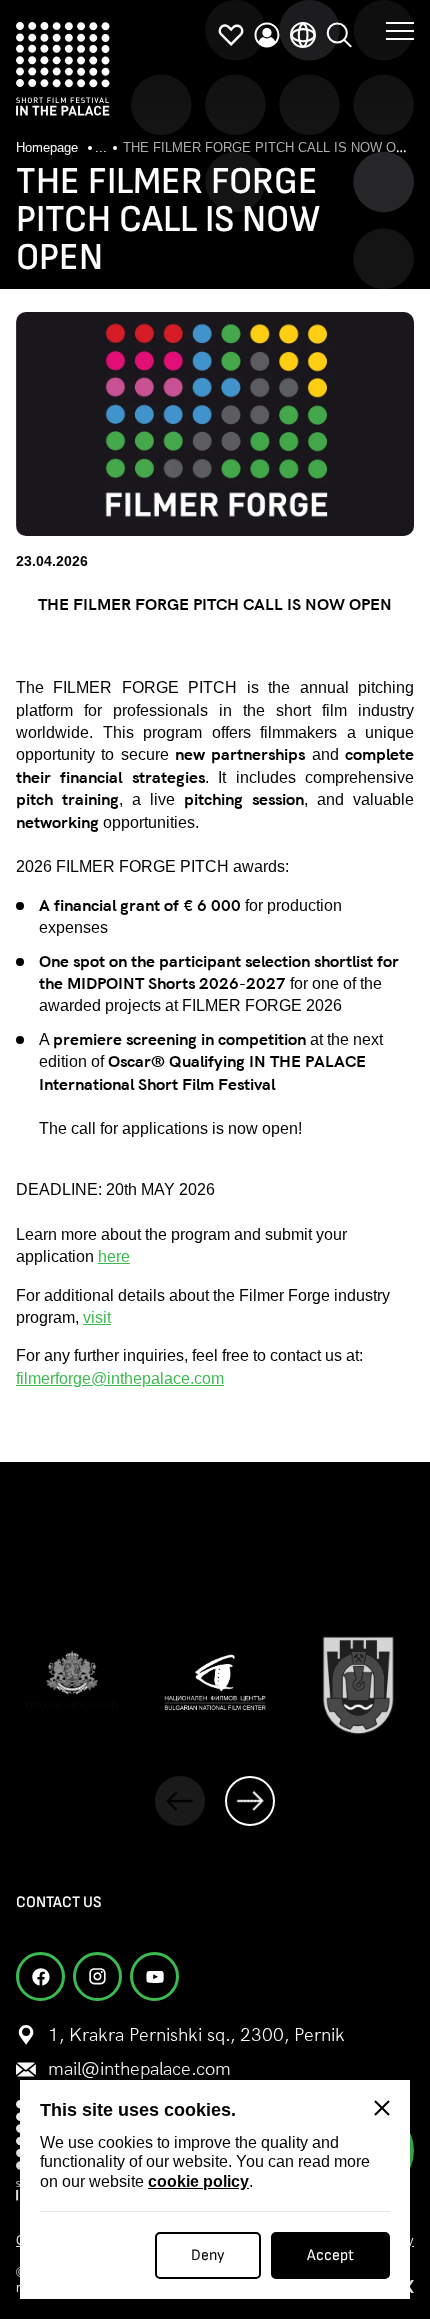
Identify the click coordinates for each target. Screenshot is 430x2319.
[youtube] (154, 1976)
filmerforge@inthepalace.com (120, 1378)
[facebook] (40, 1976)
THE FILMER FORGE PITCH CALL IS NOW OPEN (273, 147)
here (114, 1256)
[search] (339, 35)
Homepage (49, 147)
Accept (330, 2255)
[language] (303, 35)
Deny (208, 2255)
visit (97, 1317)
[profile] (267, 35)
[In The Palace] (63, 69)
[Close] (382, 2108)
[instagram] (97, 1976)
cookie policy (198, 2181)
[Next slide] (250, 1801)
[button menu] (400, 30)
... (101, 147)
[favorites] (231, 35)
